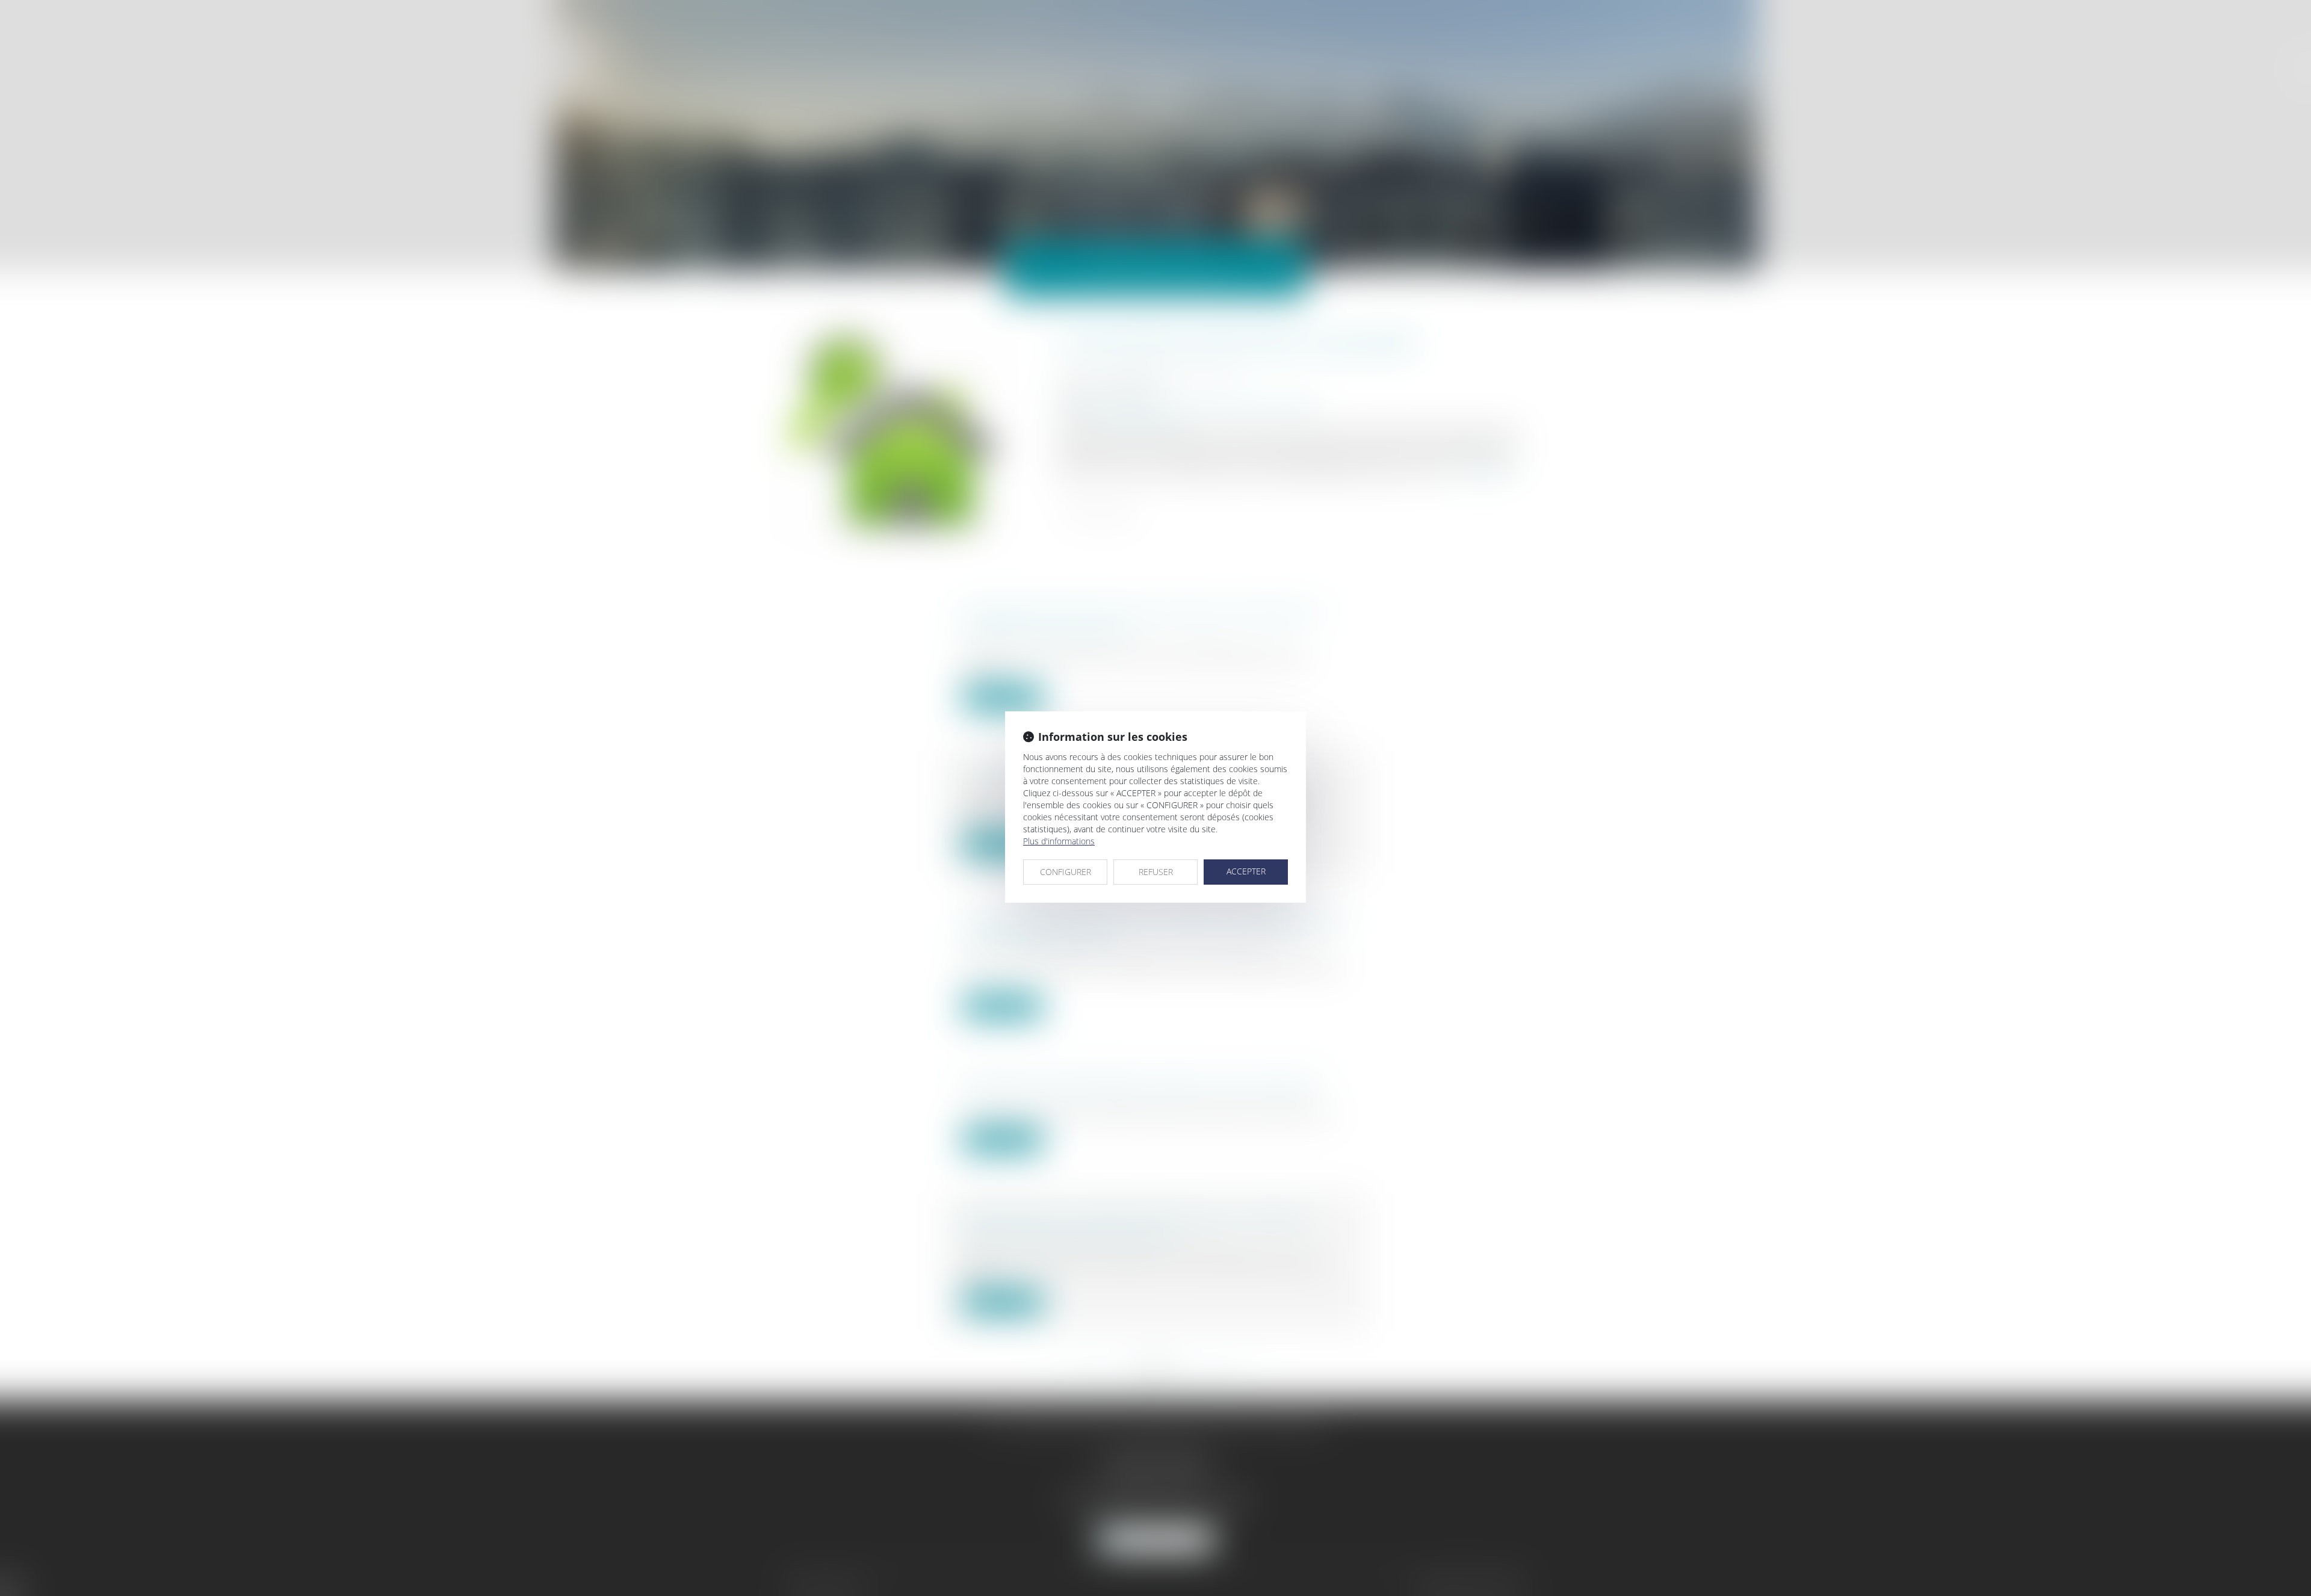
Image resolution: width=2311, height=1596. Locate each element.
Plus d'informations (1059, 841)
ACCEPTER (1246, 871)
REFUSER (1156, 872)
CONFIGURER (1066, 872)
